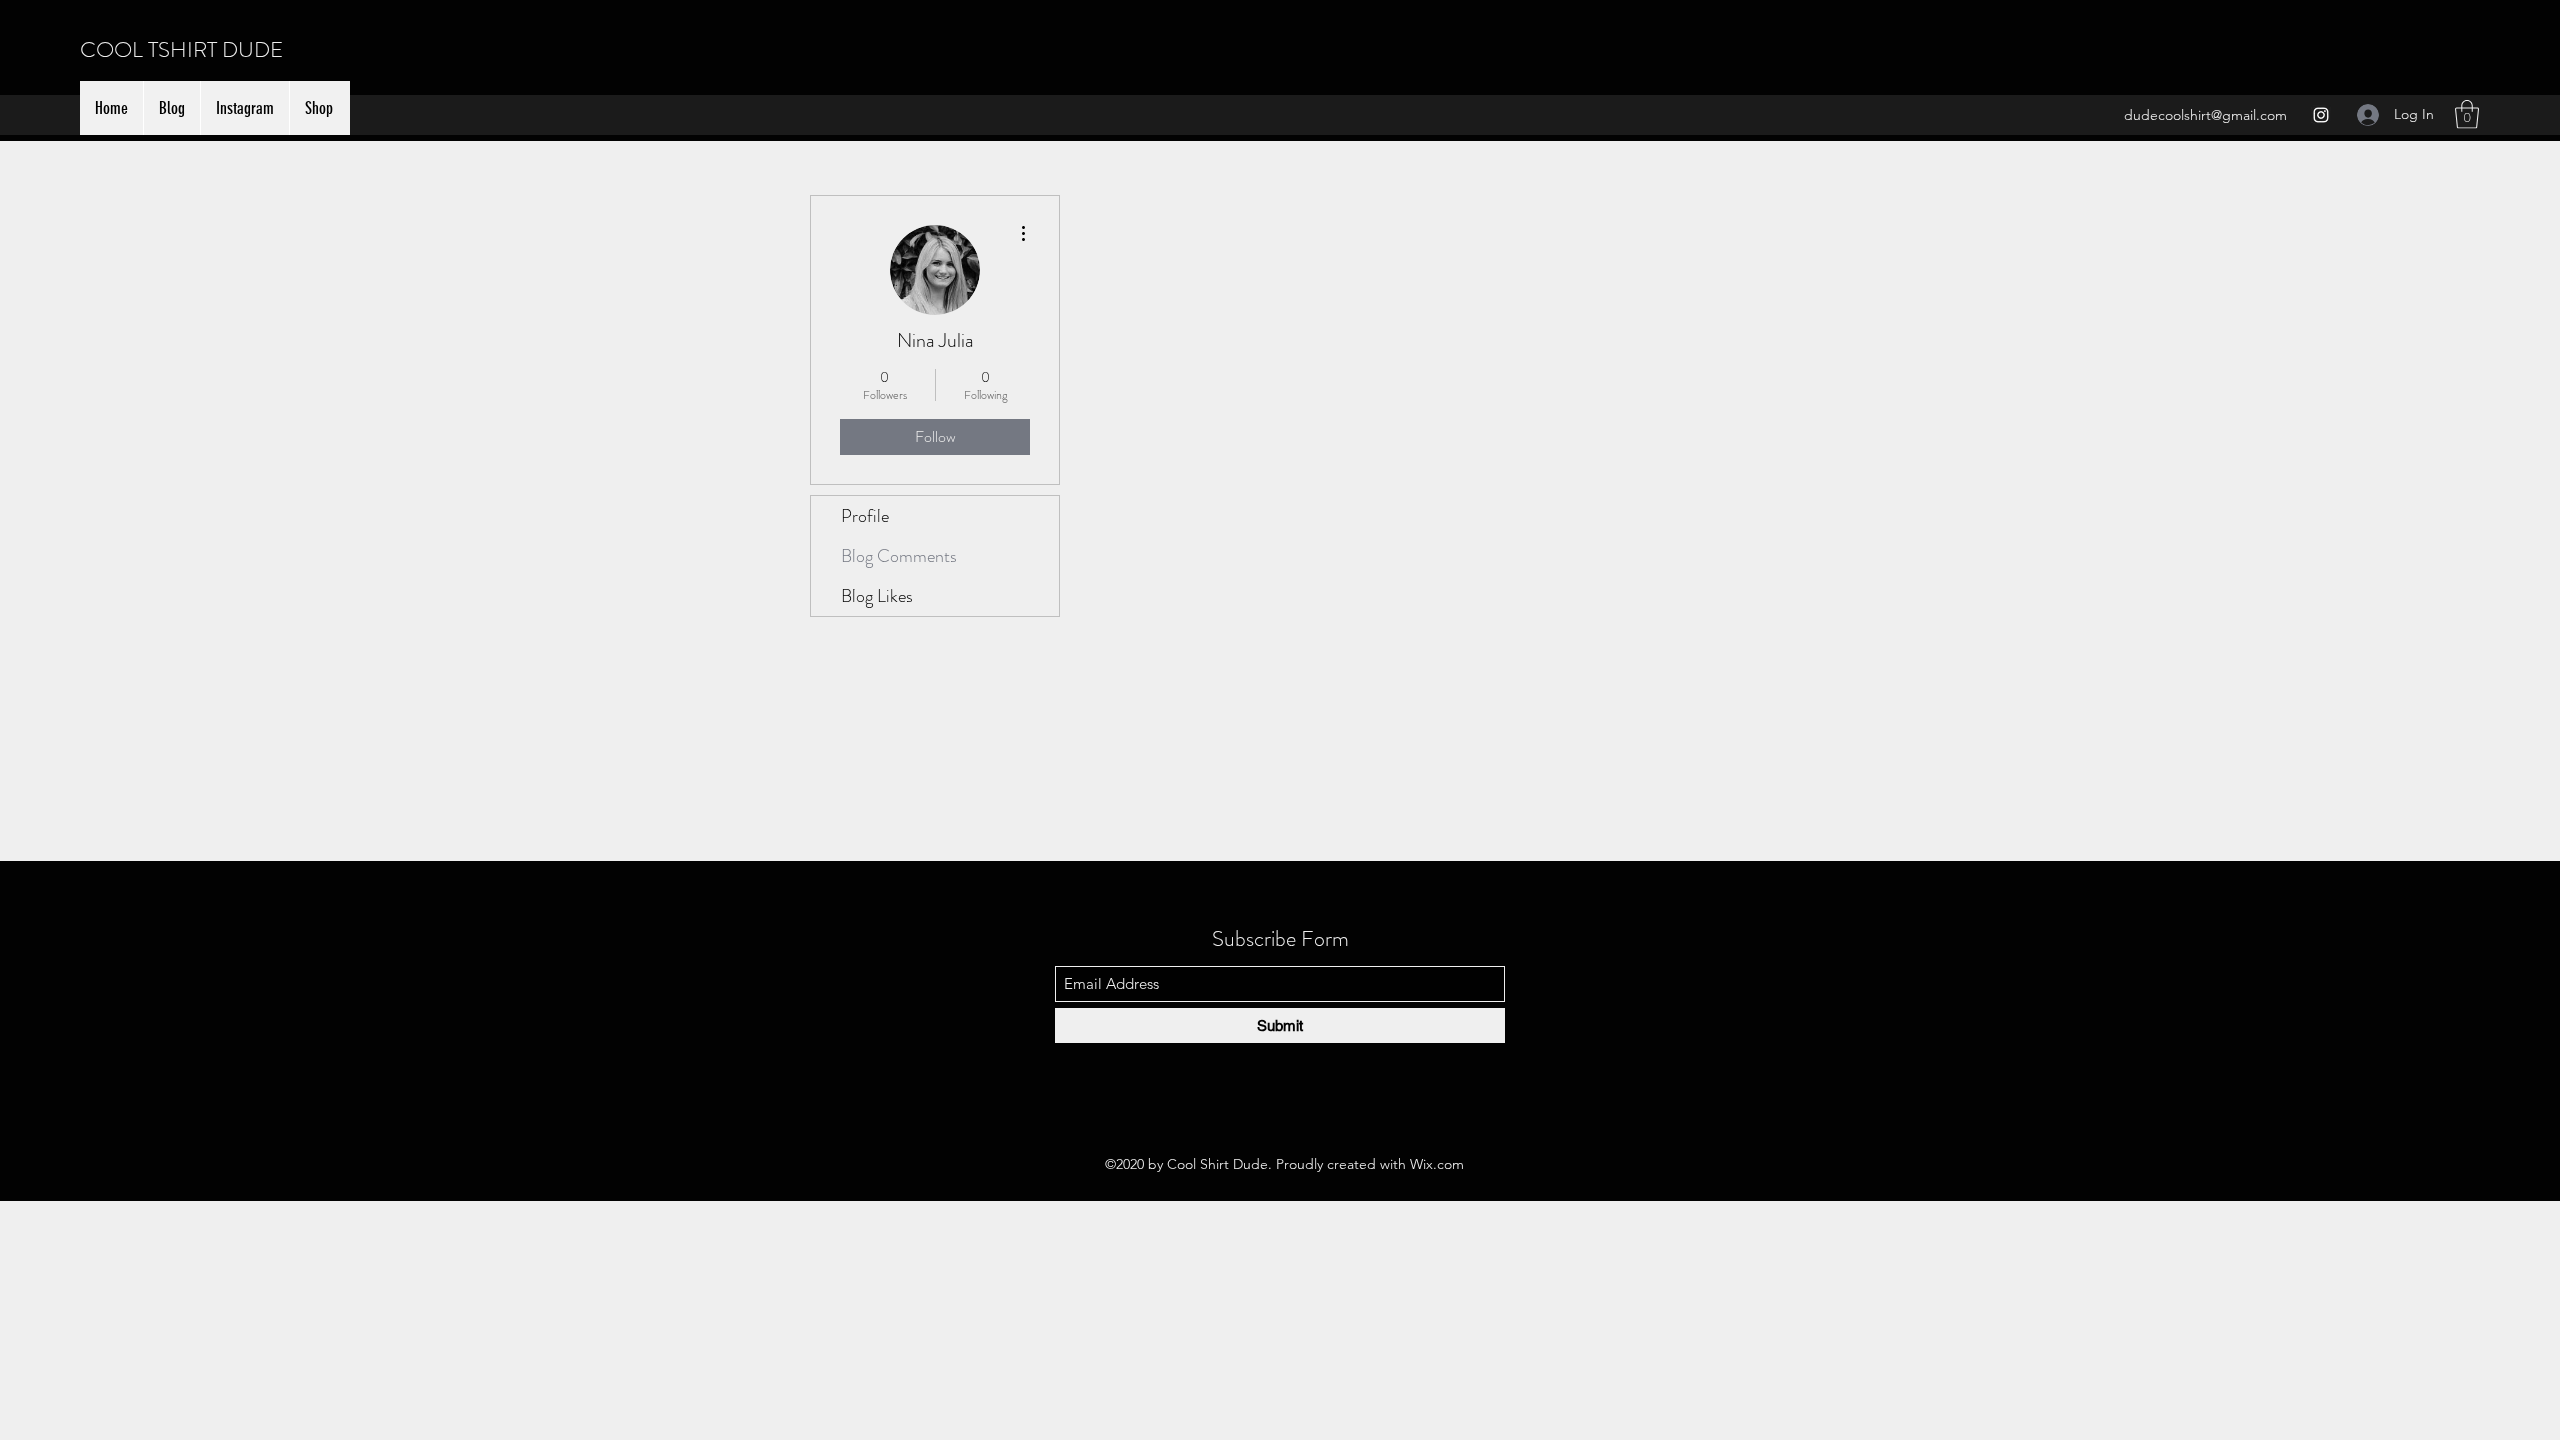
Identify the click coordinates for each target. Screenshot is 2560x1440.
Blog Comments (899, 556)
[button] (2467, 114)
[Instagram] (2321, 115)
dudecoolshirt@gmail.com (2205, 115)
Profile (865, 516)
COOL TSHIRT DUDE (181, 49)
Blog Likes (877, 596)
